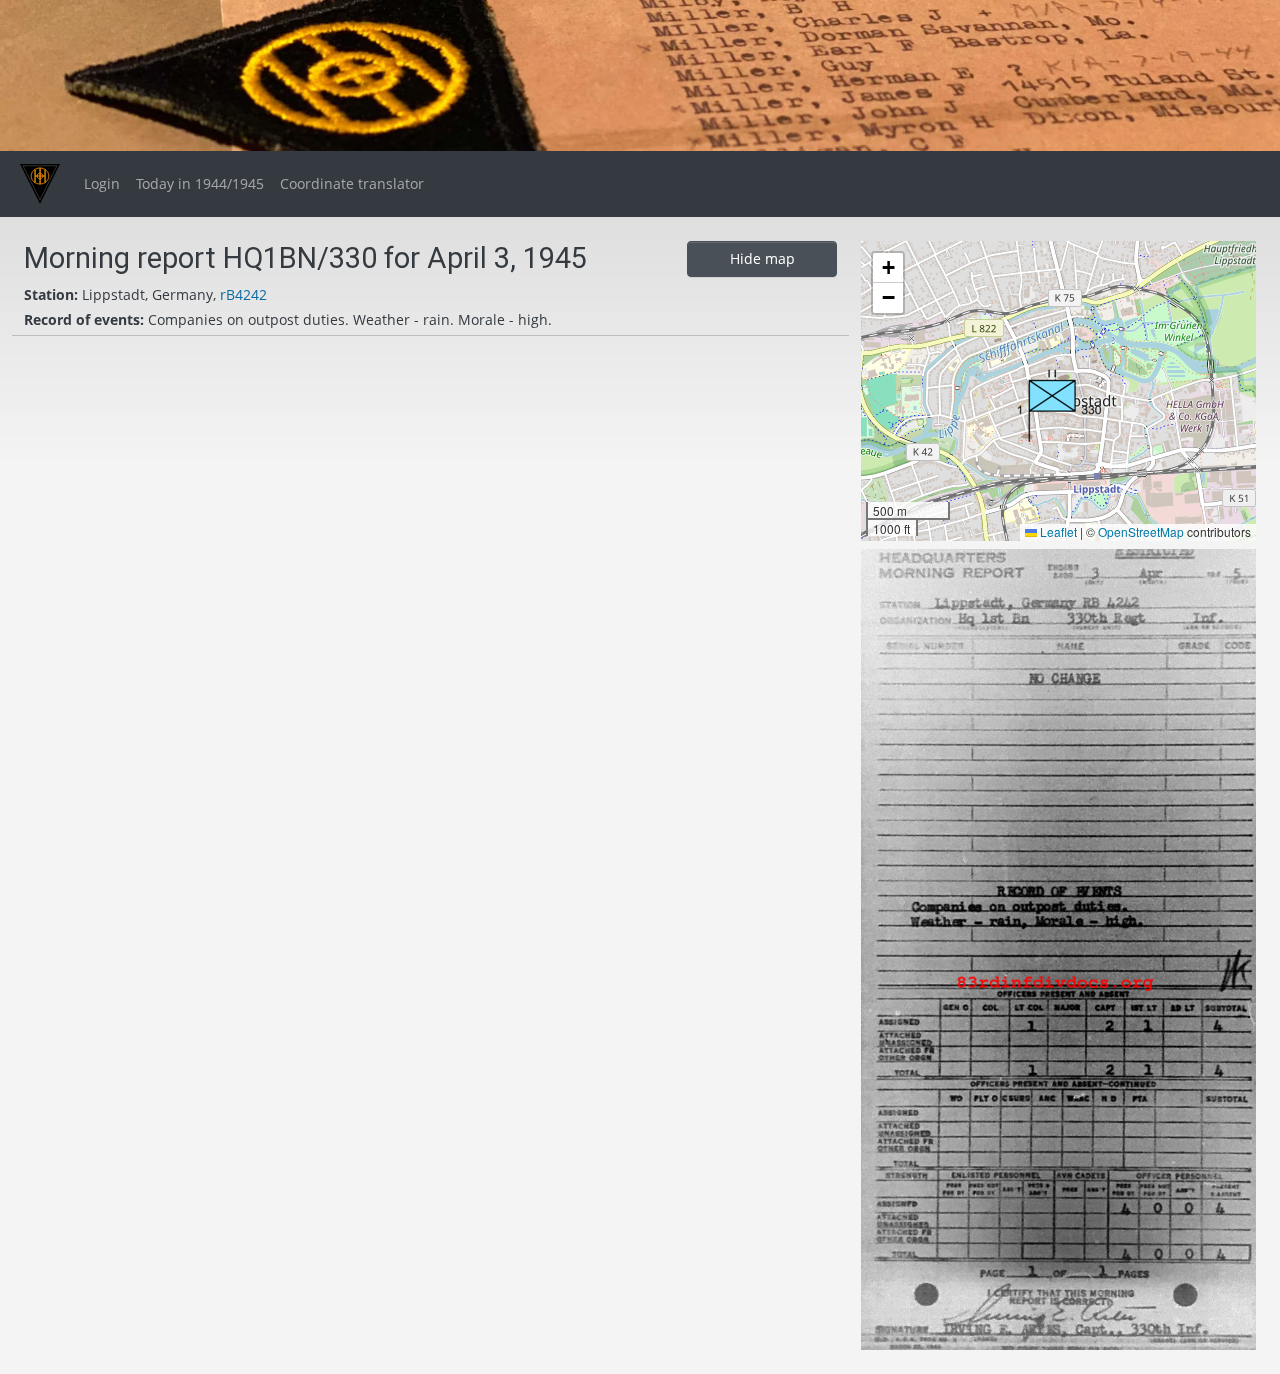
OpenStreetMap (1141, 531)
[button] (1059, 405)
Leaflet (1057, 531)
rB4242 (243, 294)
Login (102, 183)
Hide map (762, 258)
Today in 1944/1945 (200, 183)
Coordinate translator (352, 183)
